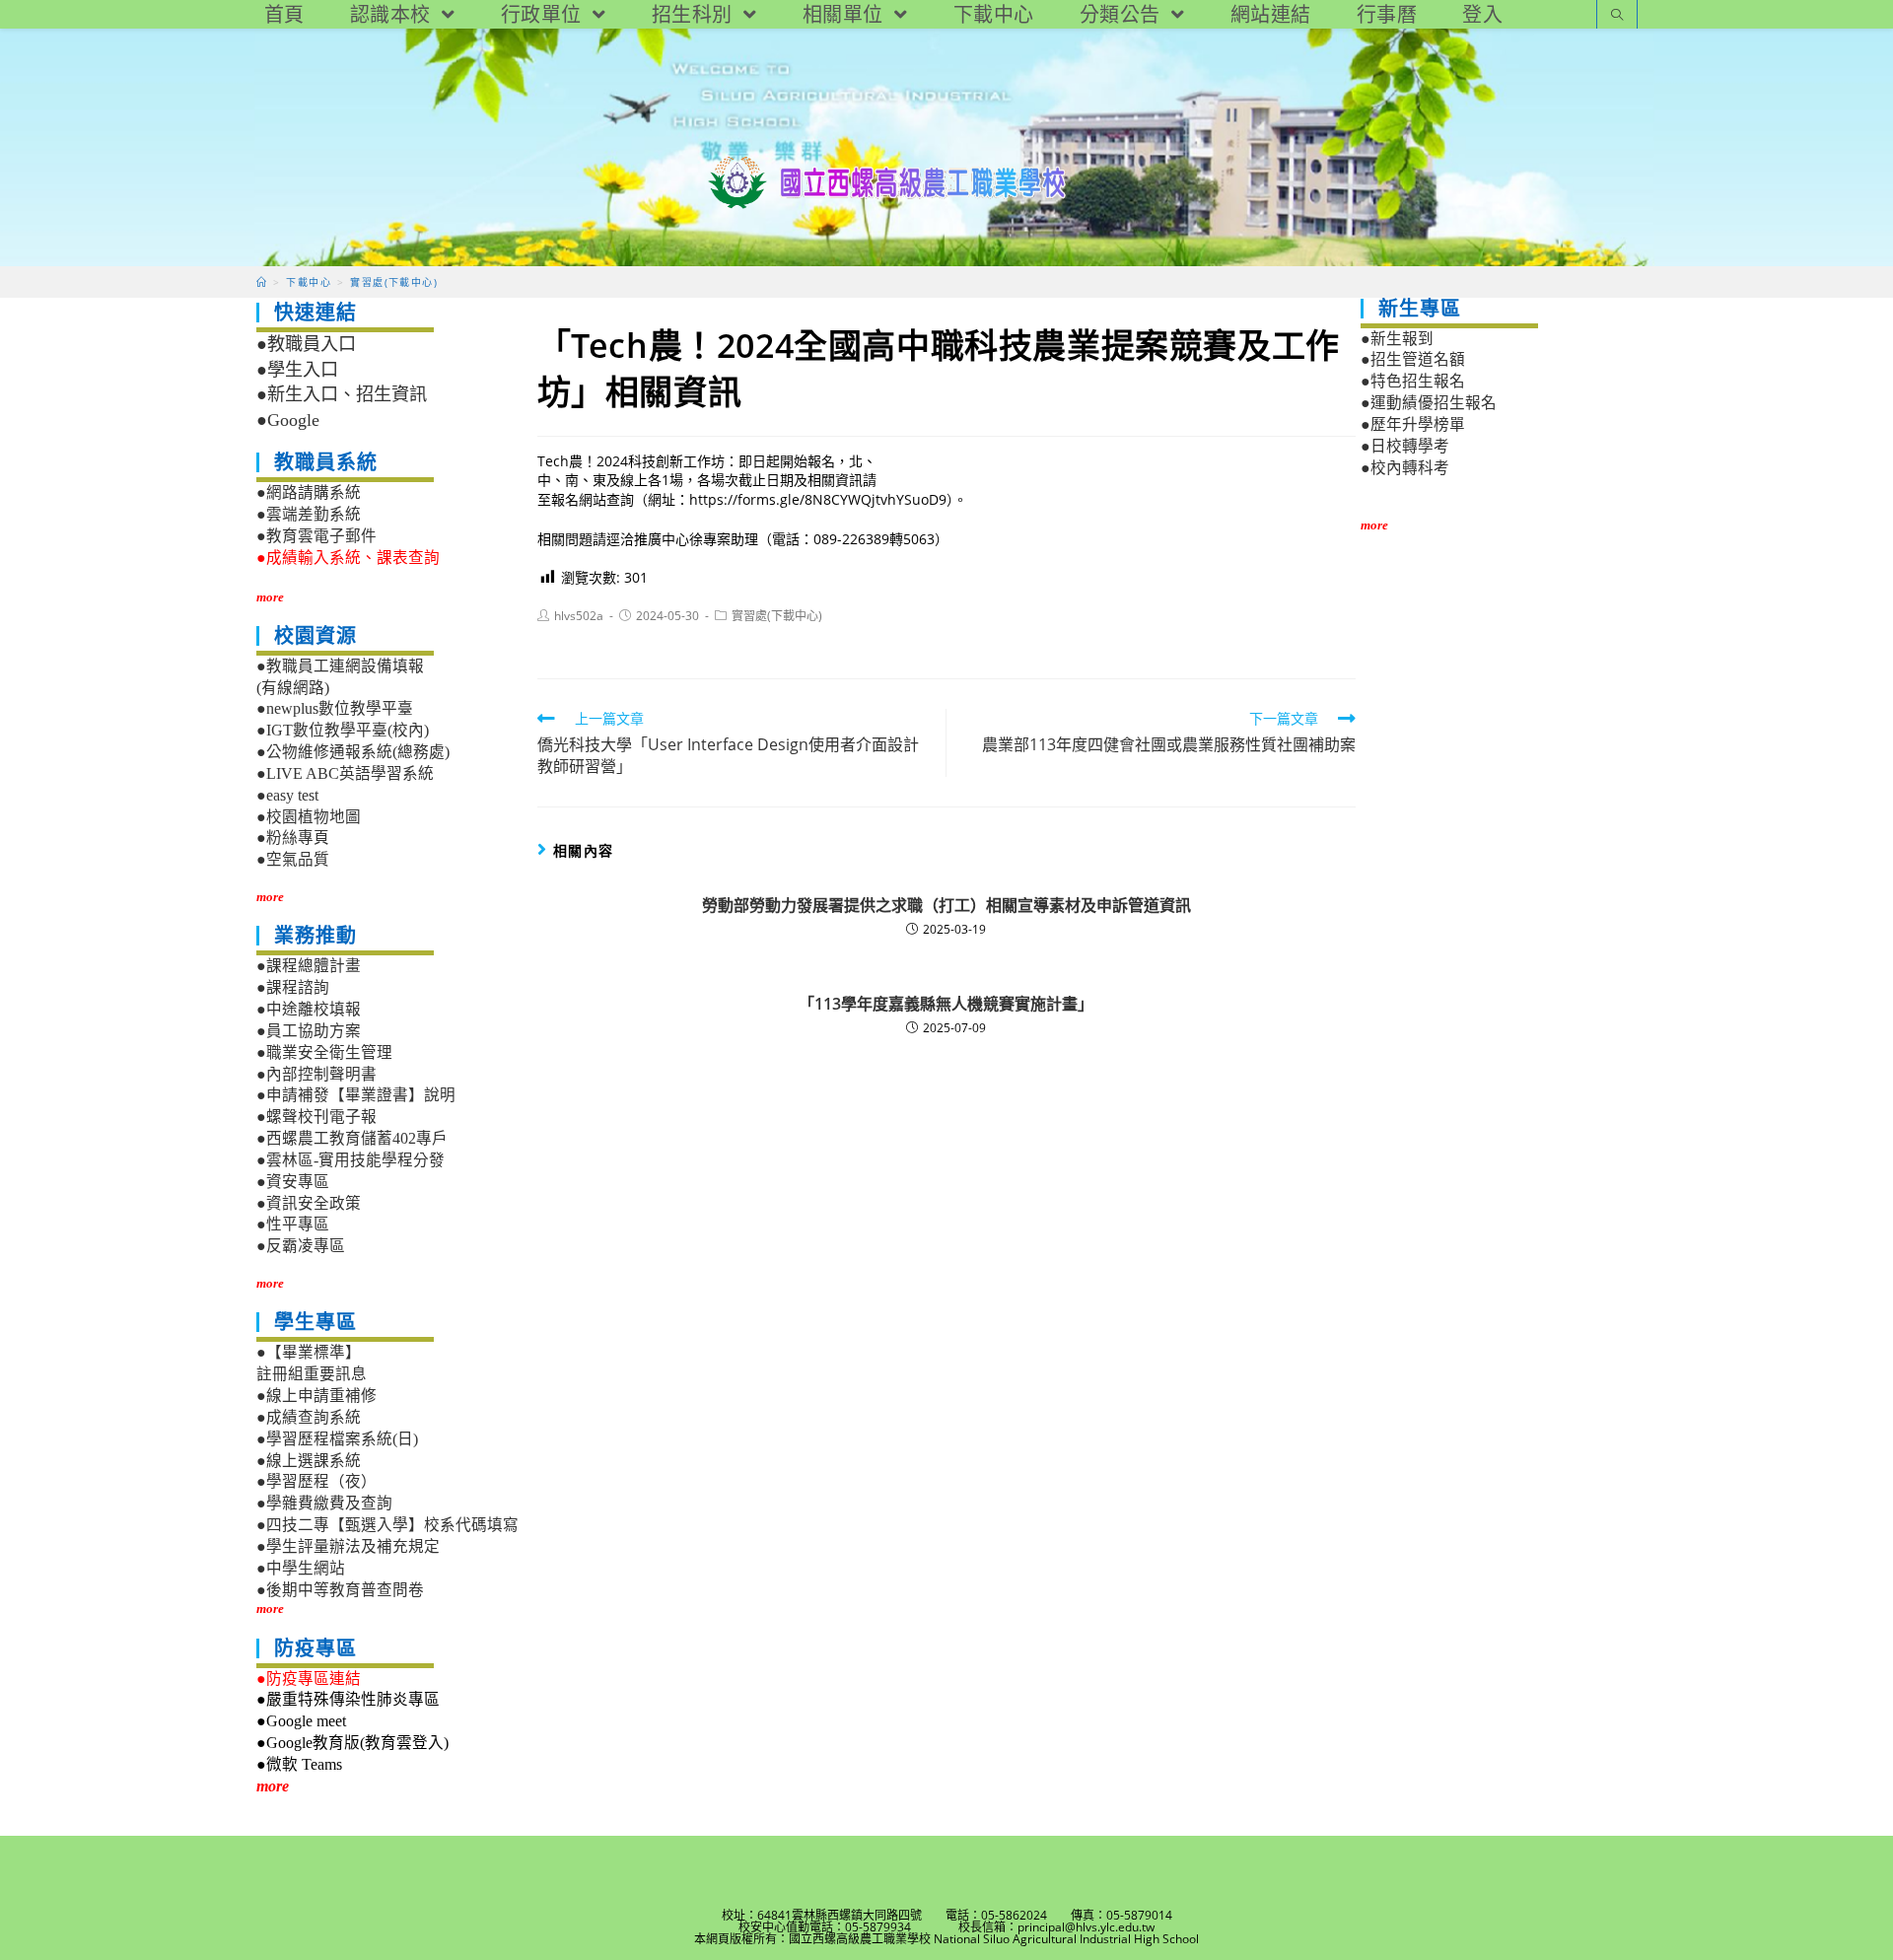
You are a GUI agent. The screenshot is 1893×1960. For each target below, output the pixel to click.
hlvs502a (579, 616)
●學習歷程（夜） (316, 1481)
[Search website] (1617, 16)
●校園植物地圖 (309, 817)
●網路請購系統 (309, 492)
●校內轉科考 (1405, 468)
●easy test (287, 795)
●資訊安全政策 (309, 1203)
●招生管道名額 (1413, 359)
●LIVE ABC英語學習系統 (345, 773)
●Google (288, 420)
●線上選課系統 (309, 1461)
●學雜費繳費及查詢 (324, 1503)
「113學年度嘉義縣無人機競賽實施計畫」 (946, 1004)
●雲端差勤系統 (309, 514)
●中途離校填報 (309, 1009)
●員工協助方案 (309, 1031)
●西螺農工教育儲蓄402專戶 (352, 1138)
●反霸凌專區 (301, 1246)
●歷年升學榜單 (1413, 424)
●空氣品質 (293, 859)
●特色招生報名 (1413, 381)
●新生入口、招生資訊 (342, 394)
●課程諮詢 (293, 987)
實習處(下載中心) (777, 616)
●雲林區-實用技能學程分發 (351, 1160)
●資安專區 (293, 1182)
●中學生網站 (301, 1568)
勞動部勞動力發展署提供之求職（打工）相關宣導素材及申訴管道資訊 (946, 905)
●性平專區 (293, 1224)
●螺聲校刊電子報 (316, 1117)
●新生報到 (1397, 339)
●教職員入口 (306, 344)
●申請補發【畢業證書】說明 (356, 1095)
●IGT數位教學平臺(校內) (343, 730)
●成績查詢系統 (309, 1417)
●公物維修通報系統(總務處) (353, 752)
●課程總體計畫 (309, 966)
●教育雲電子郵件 (316, 536)
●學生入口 (297, 370)
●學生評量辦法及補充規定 (348, 1546)
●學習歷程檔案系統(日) (337, 1439)
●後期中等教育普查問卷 (340, 1590)
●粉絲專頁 (293, 838)
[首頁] (262, 282)
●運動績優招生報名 (1429, 403)
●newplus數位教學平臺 (335, 708)
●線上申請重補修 (316, 1396)
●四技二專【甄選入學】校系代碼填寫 (387, 1525)
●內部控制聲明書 (316, 1074)
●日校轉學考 (1405, 446)
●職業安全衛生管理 (324, 1052)
